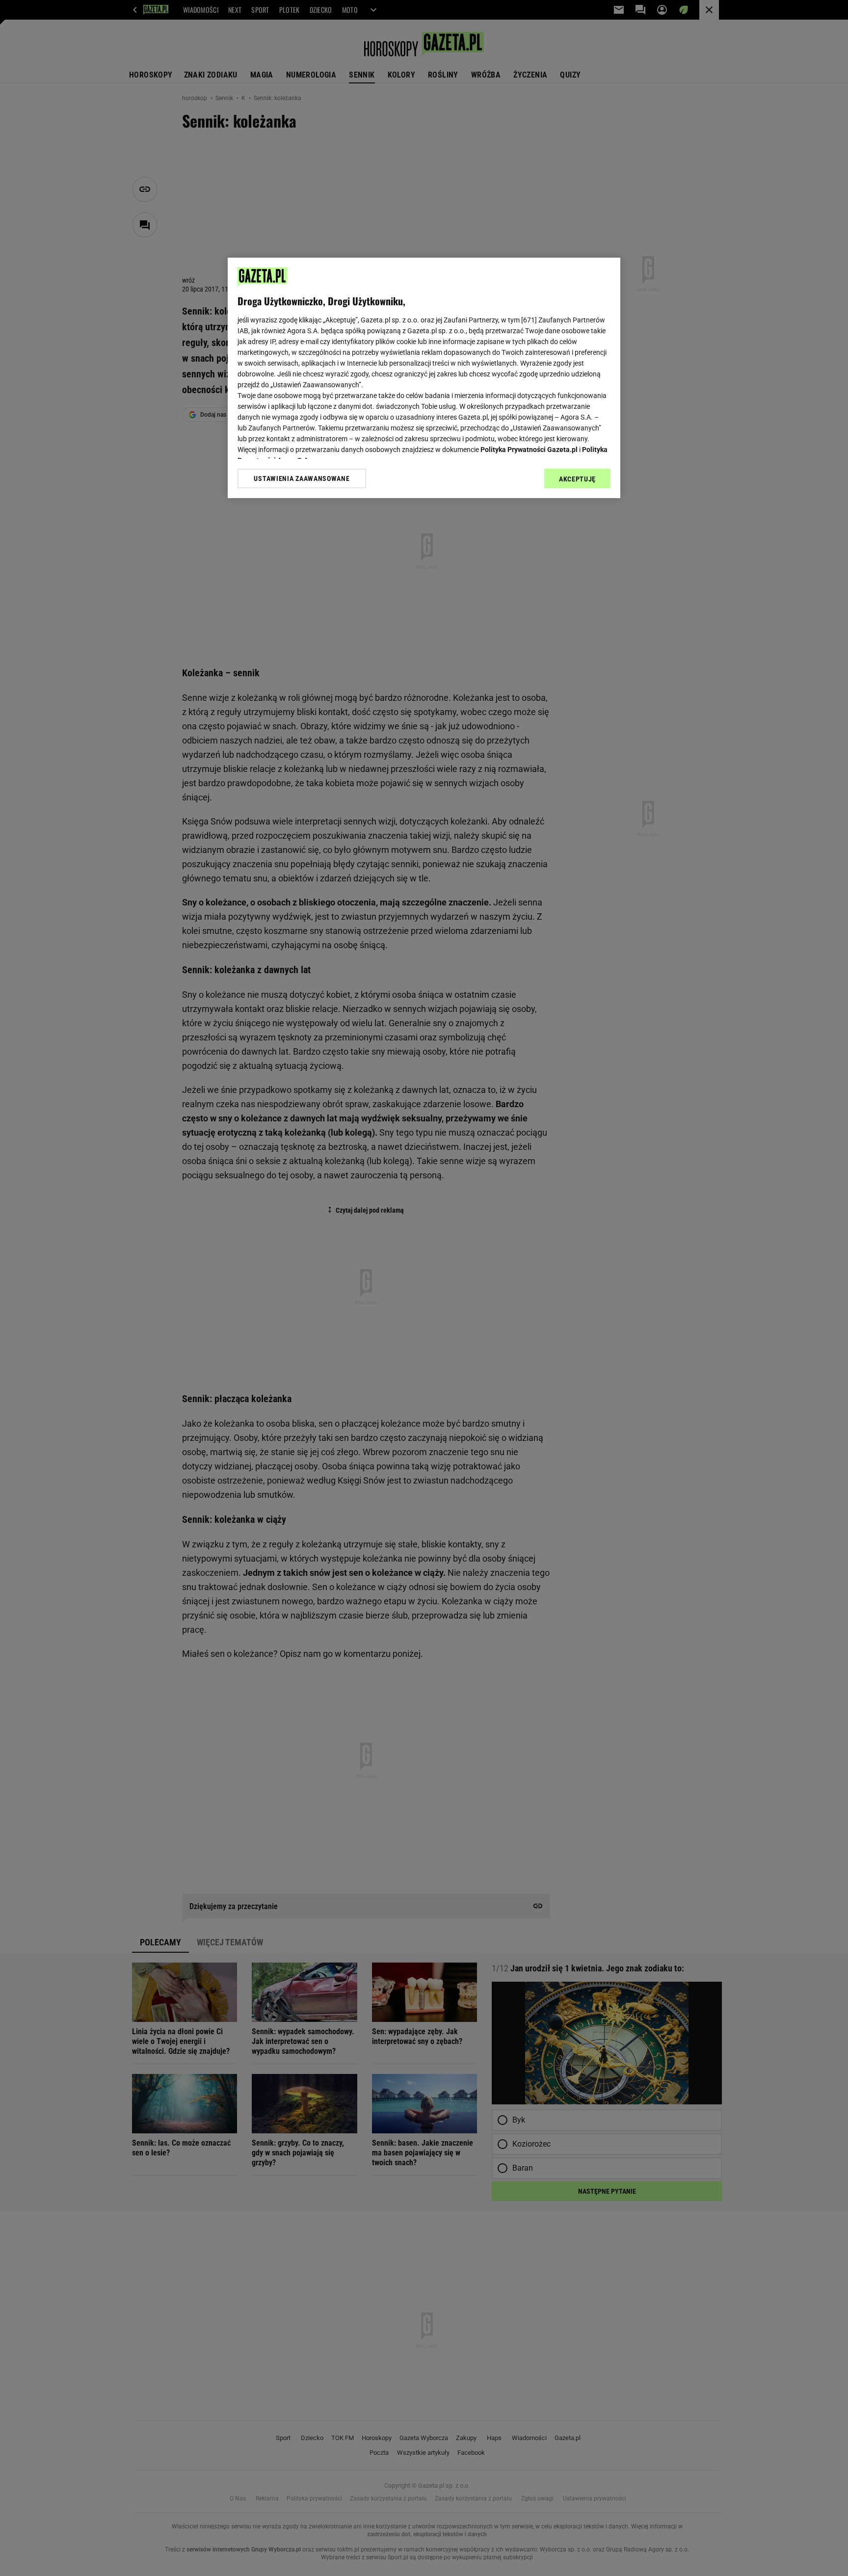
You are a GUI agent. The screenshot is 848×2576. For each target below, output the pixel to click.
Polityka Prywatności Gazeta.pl (529, 450)
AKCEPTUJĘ (577, 479)
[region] (424, 378)
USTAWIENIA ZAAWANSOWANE (302, 478)
